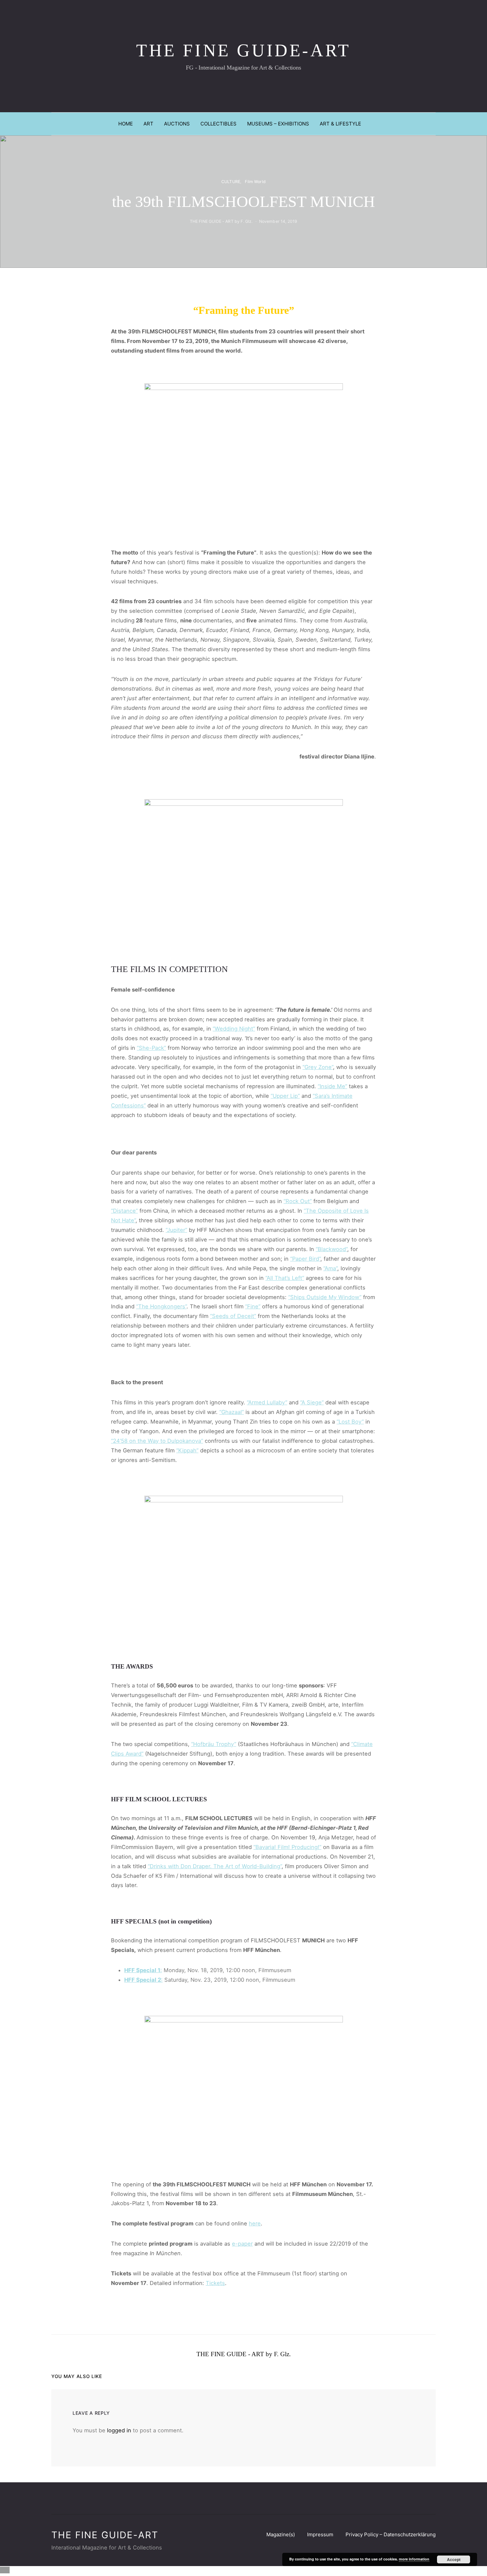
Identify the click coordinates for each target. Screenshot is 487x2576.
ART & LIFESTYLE (340, 124)
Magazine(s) (281, 2534)
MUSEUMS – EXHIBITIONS (278, 124)
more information (414, 2559)
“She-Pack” (151, 1048)
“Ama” (330, 1268)
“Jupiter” (176, 1230)
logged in (119, 2430)
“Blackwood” (331, 1249)
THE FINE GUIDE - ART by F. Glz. (221, 221)
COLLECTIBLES (218, 124)
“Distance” (124, 1211)
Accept (454, 2559)
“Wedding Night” (234, 1029)
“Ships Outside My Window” (325, 1297)
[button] (434, 124)
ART (148, 124)
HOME (126, 124)
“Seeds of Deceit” (233, 1316)
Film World (255, 182)
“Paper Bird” (305, 1259)
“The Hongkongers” (161, 1306)
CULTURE (231, 182)
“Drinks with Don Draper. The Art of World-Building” (215, 1866)
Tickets (215, 2283)
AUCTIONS (177, 124)
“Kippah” (187, 1450)
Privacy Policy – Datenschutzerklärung (391, 2534)
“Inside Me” (332, 1086)
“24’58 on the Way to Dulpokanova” (157, 1441)
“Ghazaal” (232, 1412)
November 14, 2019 (278, 221)
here (255, 2223)
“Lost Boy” (350, 1422)
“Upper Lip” (285, 1096)
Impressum (320, 2534)
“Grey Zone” (318, 1067)
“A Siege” (312, 1402)
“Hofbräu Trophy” (214, 1744)
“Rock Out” (298, 1201)
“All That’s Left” (285, 1278)
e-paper (242, 2244)
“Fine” (253, 1306)
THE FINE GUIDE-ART (243, 50)
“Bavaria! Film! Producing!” (287, 1847)
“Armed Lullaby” (267, 1402)
